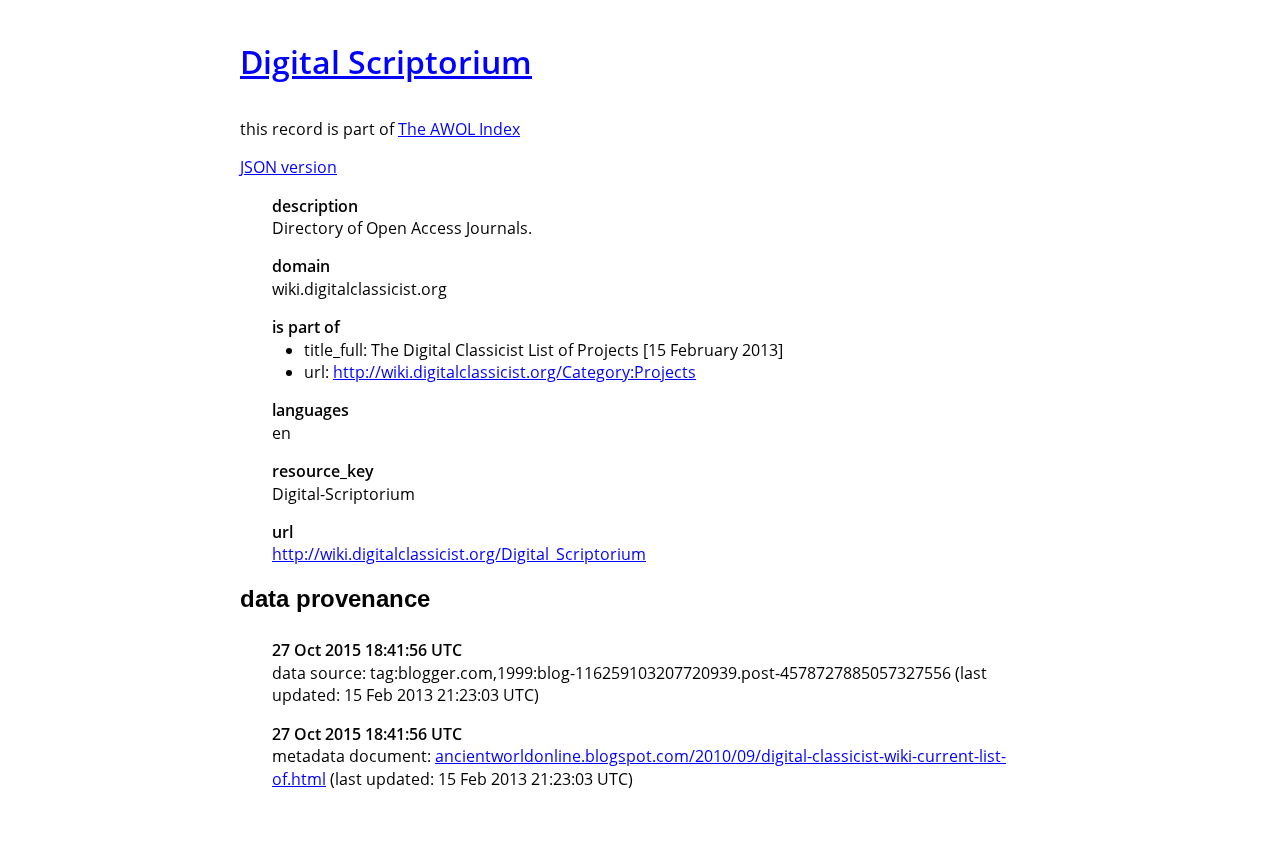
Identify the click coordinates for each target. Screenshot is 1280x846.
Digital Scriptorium (386, 61)
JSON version (288, 167)
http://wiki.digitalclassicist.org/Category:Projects (514, 372)
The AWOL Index (459, 129)
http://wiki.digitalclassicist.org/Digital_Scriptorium (459, 554)
